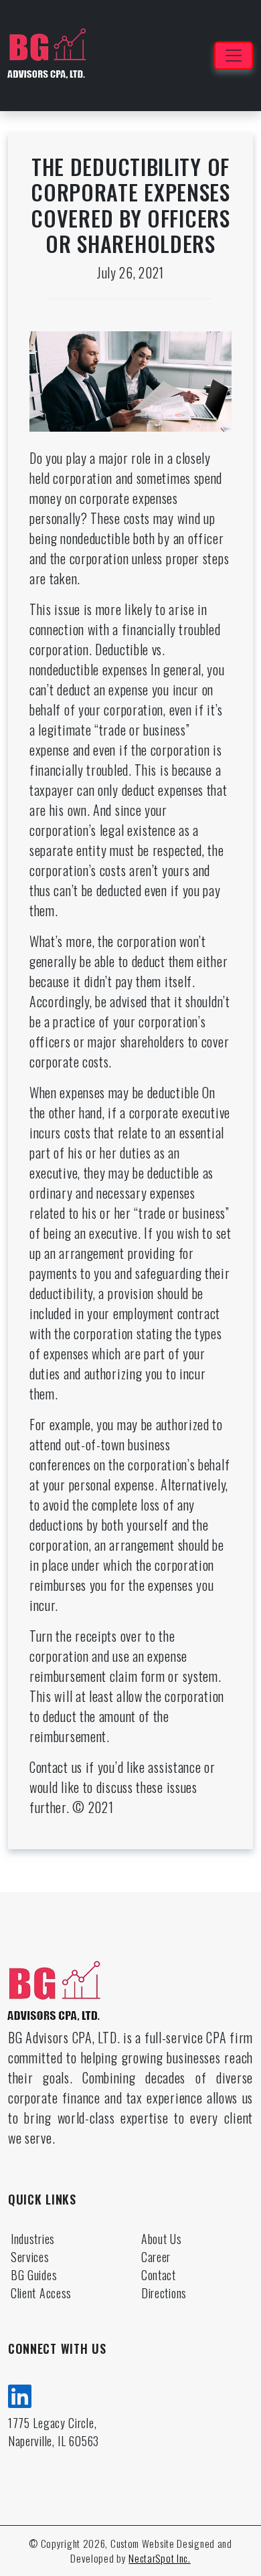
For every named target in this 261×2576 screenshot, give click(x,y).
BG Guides (34, 2275)
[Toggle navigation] (234, 56)
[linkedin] (20, 2394)
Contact (159, 2275)
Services (30, 2257)
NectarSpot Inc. (160, 2558)
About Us (162, 2239)
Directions (164, 2293)
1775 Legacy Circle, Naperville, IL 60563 (54, 2432)
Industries (33, 2239)
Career (156, 2257)
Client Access (41, 2293)
